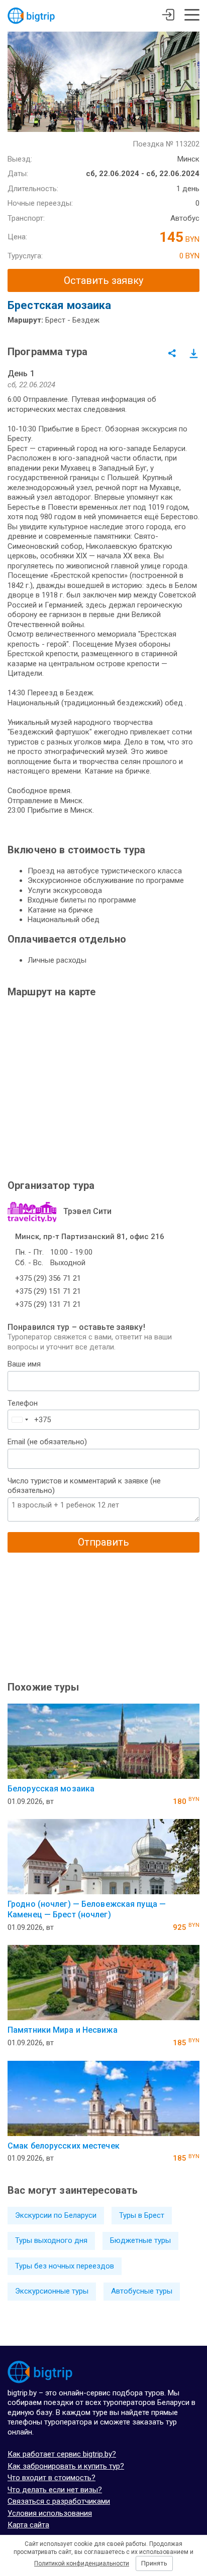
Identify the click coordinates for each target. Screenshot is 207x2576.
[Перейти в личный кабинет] (168, 16)
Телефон (23, 1403)
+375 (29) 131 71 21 (48, 1304)
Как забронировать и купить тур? (66, 2466)
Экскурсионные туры (52, 2291)
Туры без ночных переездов (65, 2266)
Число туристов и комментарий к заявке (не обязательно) (84, 1486)
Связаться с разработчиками (59, 2501)
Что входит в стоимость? (51, 2478)
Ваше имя (24, 1364)
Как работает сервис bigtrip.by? (62, 2454)
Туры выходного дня (51, 2240)
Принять (154, 2563)
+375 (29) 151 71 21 (48, 1291)
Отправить (103, 1542)
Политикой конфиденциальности (82, 2563)
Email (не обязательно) (47, 1442)
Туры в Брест (142, 2215)
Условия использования (50, 2513)
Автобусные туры (142, 2291)
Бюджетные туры (140, 2240)
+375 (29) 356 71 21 (48, 1278)
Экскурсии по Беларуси (56, 2215)
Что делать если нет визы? (55, 2490)
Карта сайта (28, 2525)
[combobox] (20, 1420)
